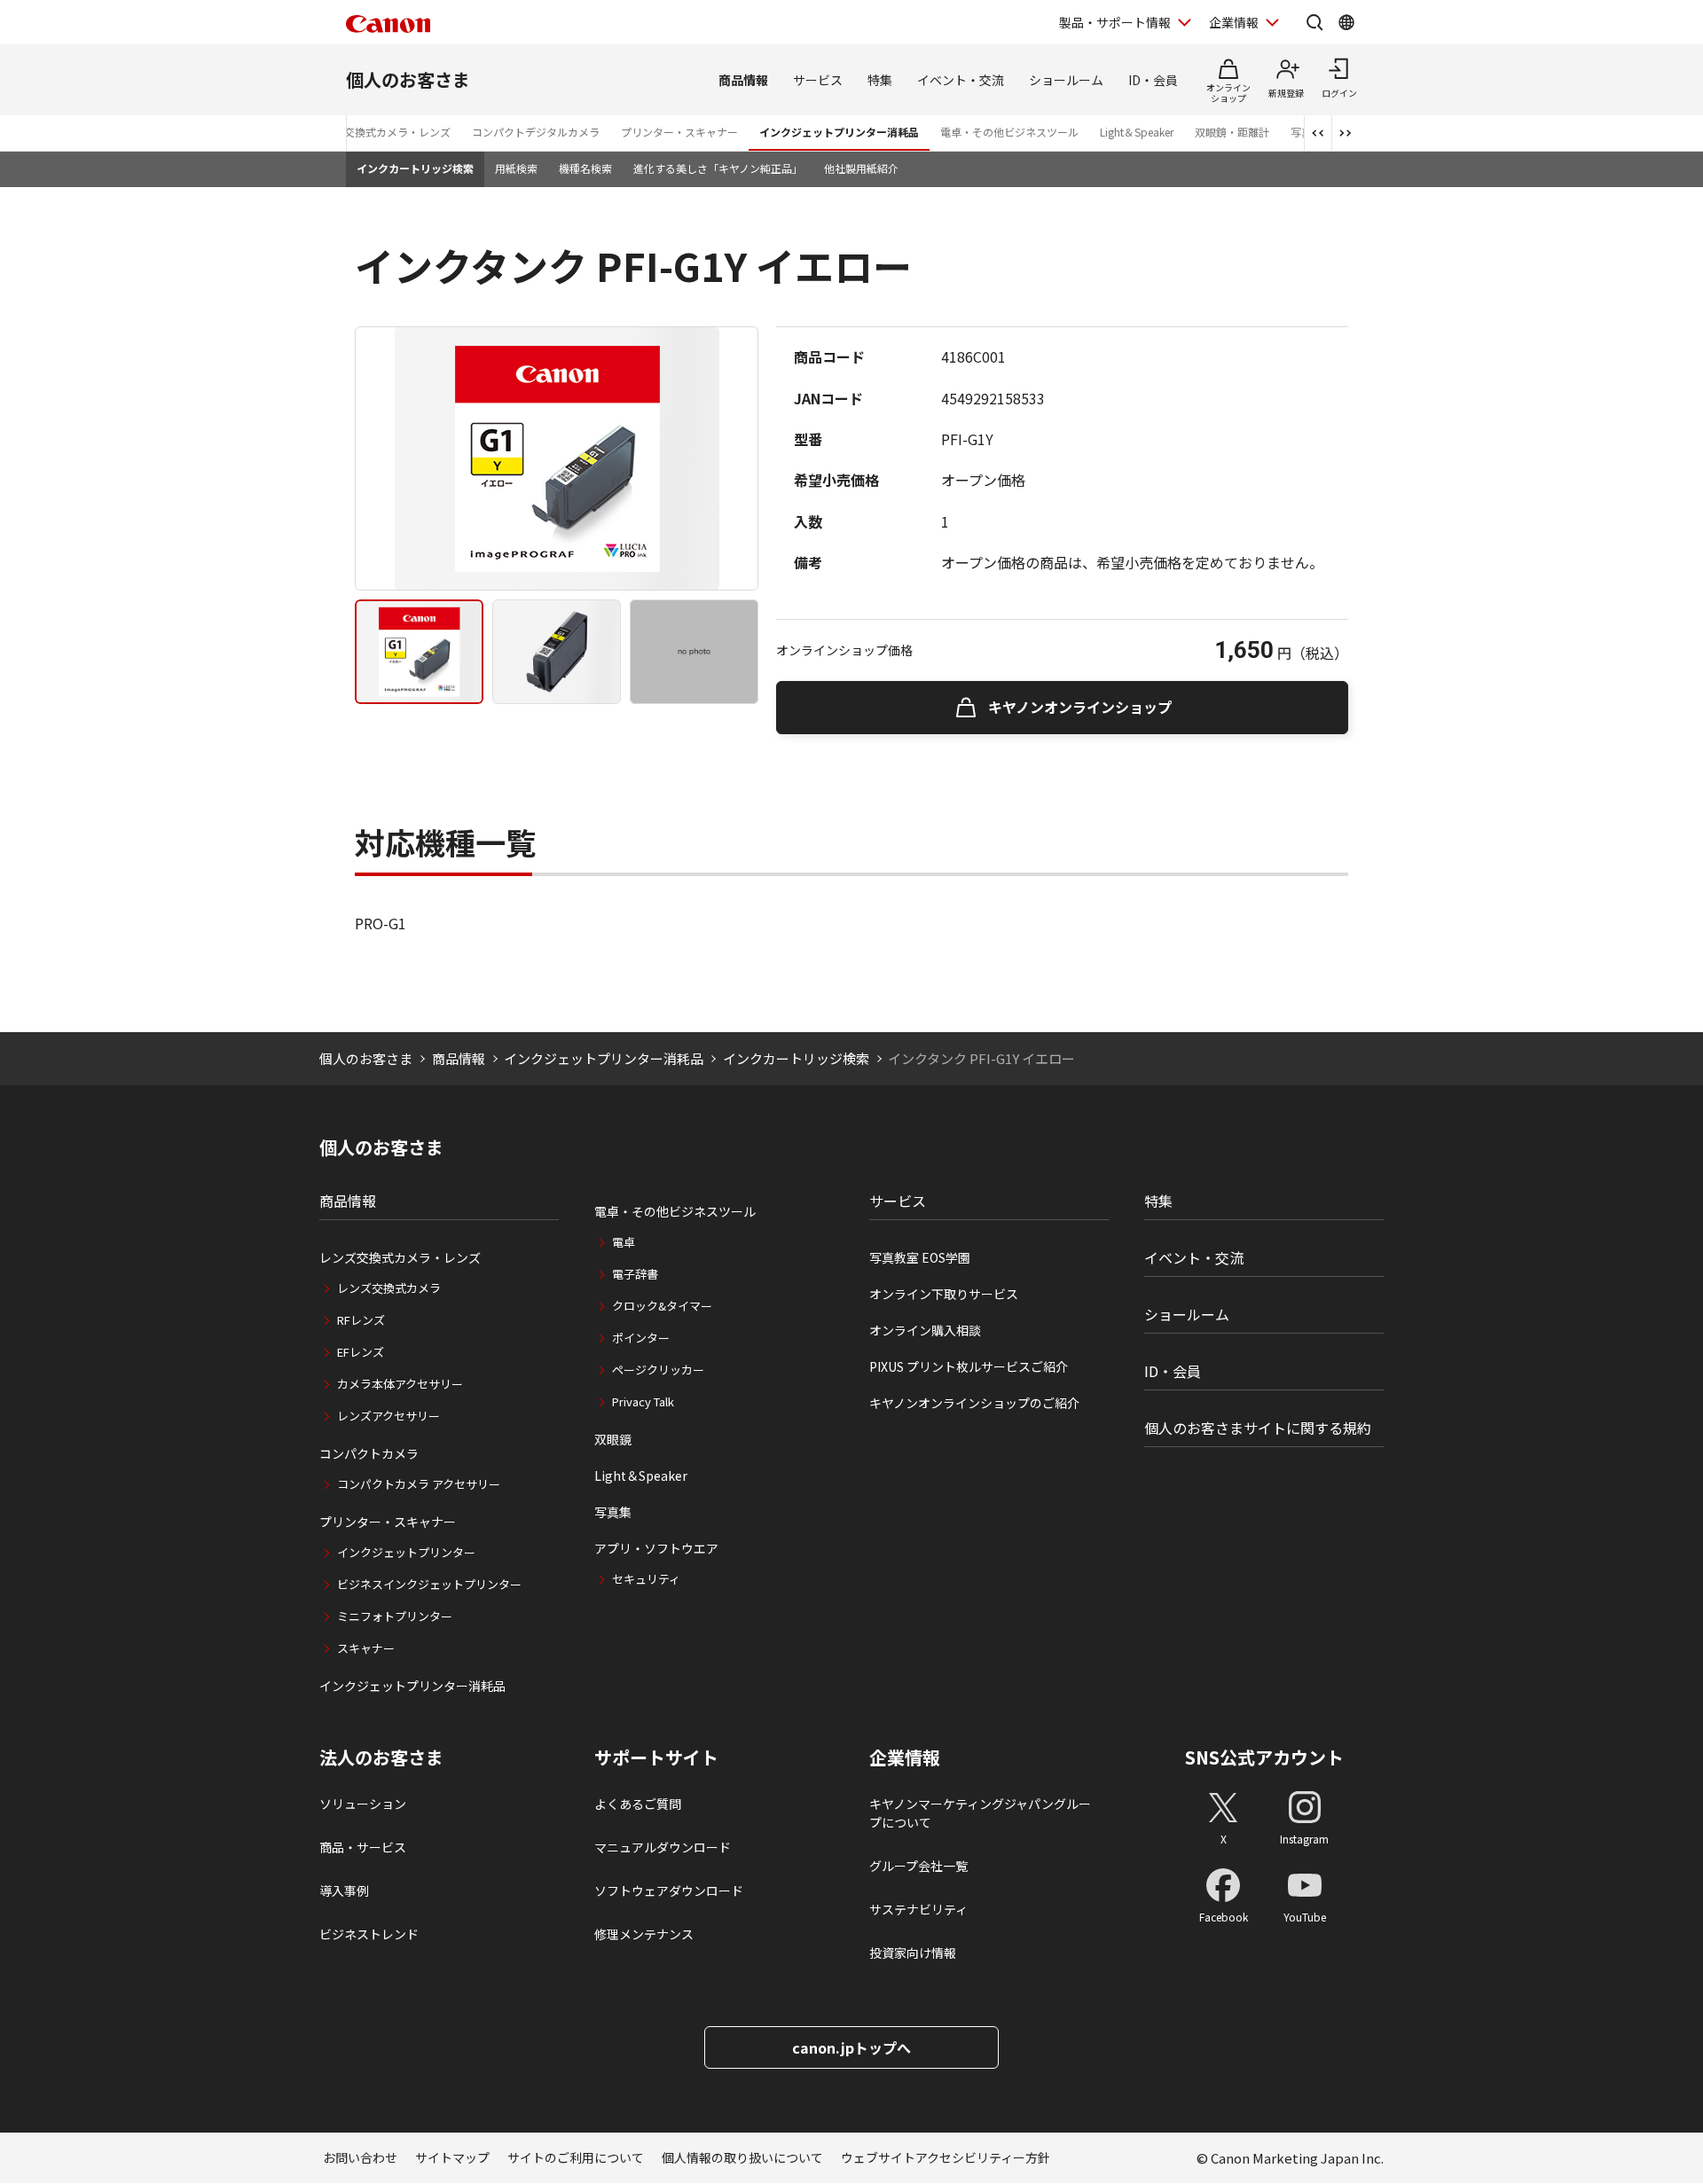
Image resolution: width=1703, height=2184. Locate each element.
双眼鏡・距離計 (1232, 132)
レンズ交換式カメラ (389, 1288)
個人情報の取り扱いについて (742, 2157)
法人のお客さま (381, 1757)
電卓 (624, 1242)
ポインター (641, 1338)
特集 (880, 80)
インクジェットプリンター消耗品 (839, 132)
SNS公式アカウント (1264, 1757)
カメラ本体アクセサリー (400, 1384)
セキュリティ (646, 1579)
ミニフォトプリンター (395, 1616)
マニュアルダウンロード (663, 1847)
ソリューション (363, 1804)
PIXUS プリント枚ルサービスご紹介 (969, 1366)
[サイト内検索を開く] (1315, 22)
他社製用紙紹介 (861, 168)
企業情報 (1234, 22)
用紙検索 (516, 168)
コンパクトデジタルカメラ (536, 132)
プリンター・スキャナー (679, 132)
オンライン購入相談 (925, 1330)
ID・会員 (1153, 80)
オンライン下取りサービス (944, 1294)
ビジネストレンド (369, 1934)
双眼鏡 (613, 1439)
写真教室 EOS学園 (920, 1257)
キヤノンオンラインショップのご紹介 (974, 1403)
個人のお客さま (408, 79)
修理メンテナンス (644, 1934)
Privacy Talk (643, 1401)
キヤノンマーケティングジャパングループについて (980, 1813)
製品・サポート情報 (1115, 22)
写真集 (613, 1512)
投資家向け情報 (913, 1953)
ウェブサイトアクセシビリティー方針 (946, 2157)
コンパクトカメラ (369, 1453)
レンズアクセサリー (388, 1416)
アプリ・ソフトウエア (656, 1548)
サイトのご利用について (576, 2157)
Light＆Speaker (1137, 132)
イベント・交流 (961, 80)
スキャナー (366, 1648)
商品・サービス (363, 1847)
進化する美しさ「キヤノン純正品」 (718, 168)
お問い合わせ (360, 2157)
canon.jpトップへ (851, 2047)
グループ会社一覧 (918, 1866)
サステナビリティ (918, 1909)
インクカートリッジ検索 (415, 168)
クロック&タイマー (662, 1306)
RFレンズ (361, 1320)
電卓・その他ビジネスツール (1009, 132)
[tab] (419, 652)
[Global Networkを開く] (1346, 22)
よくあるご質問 (638, 1804)
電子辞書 (635, 1274)
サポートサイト (656, 1757)
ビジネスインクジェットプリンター (429, 1584)
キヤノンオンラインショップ (1080, 707)
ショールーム (1066, 80)
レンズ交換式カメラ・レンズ (381, 132)
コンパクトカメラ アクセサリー (419, 1484)
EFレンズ (361, 1352)
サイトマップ (452, 2157)
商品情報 (743, 80)
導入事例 (344, 1890)
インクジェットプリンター (406, 1552)
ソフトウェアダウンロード (669, 1890)
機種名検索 (585, 168)
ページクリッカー (658, 1370)
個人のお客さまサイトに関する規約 (1258, 1428)
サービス (818, 80)
